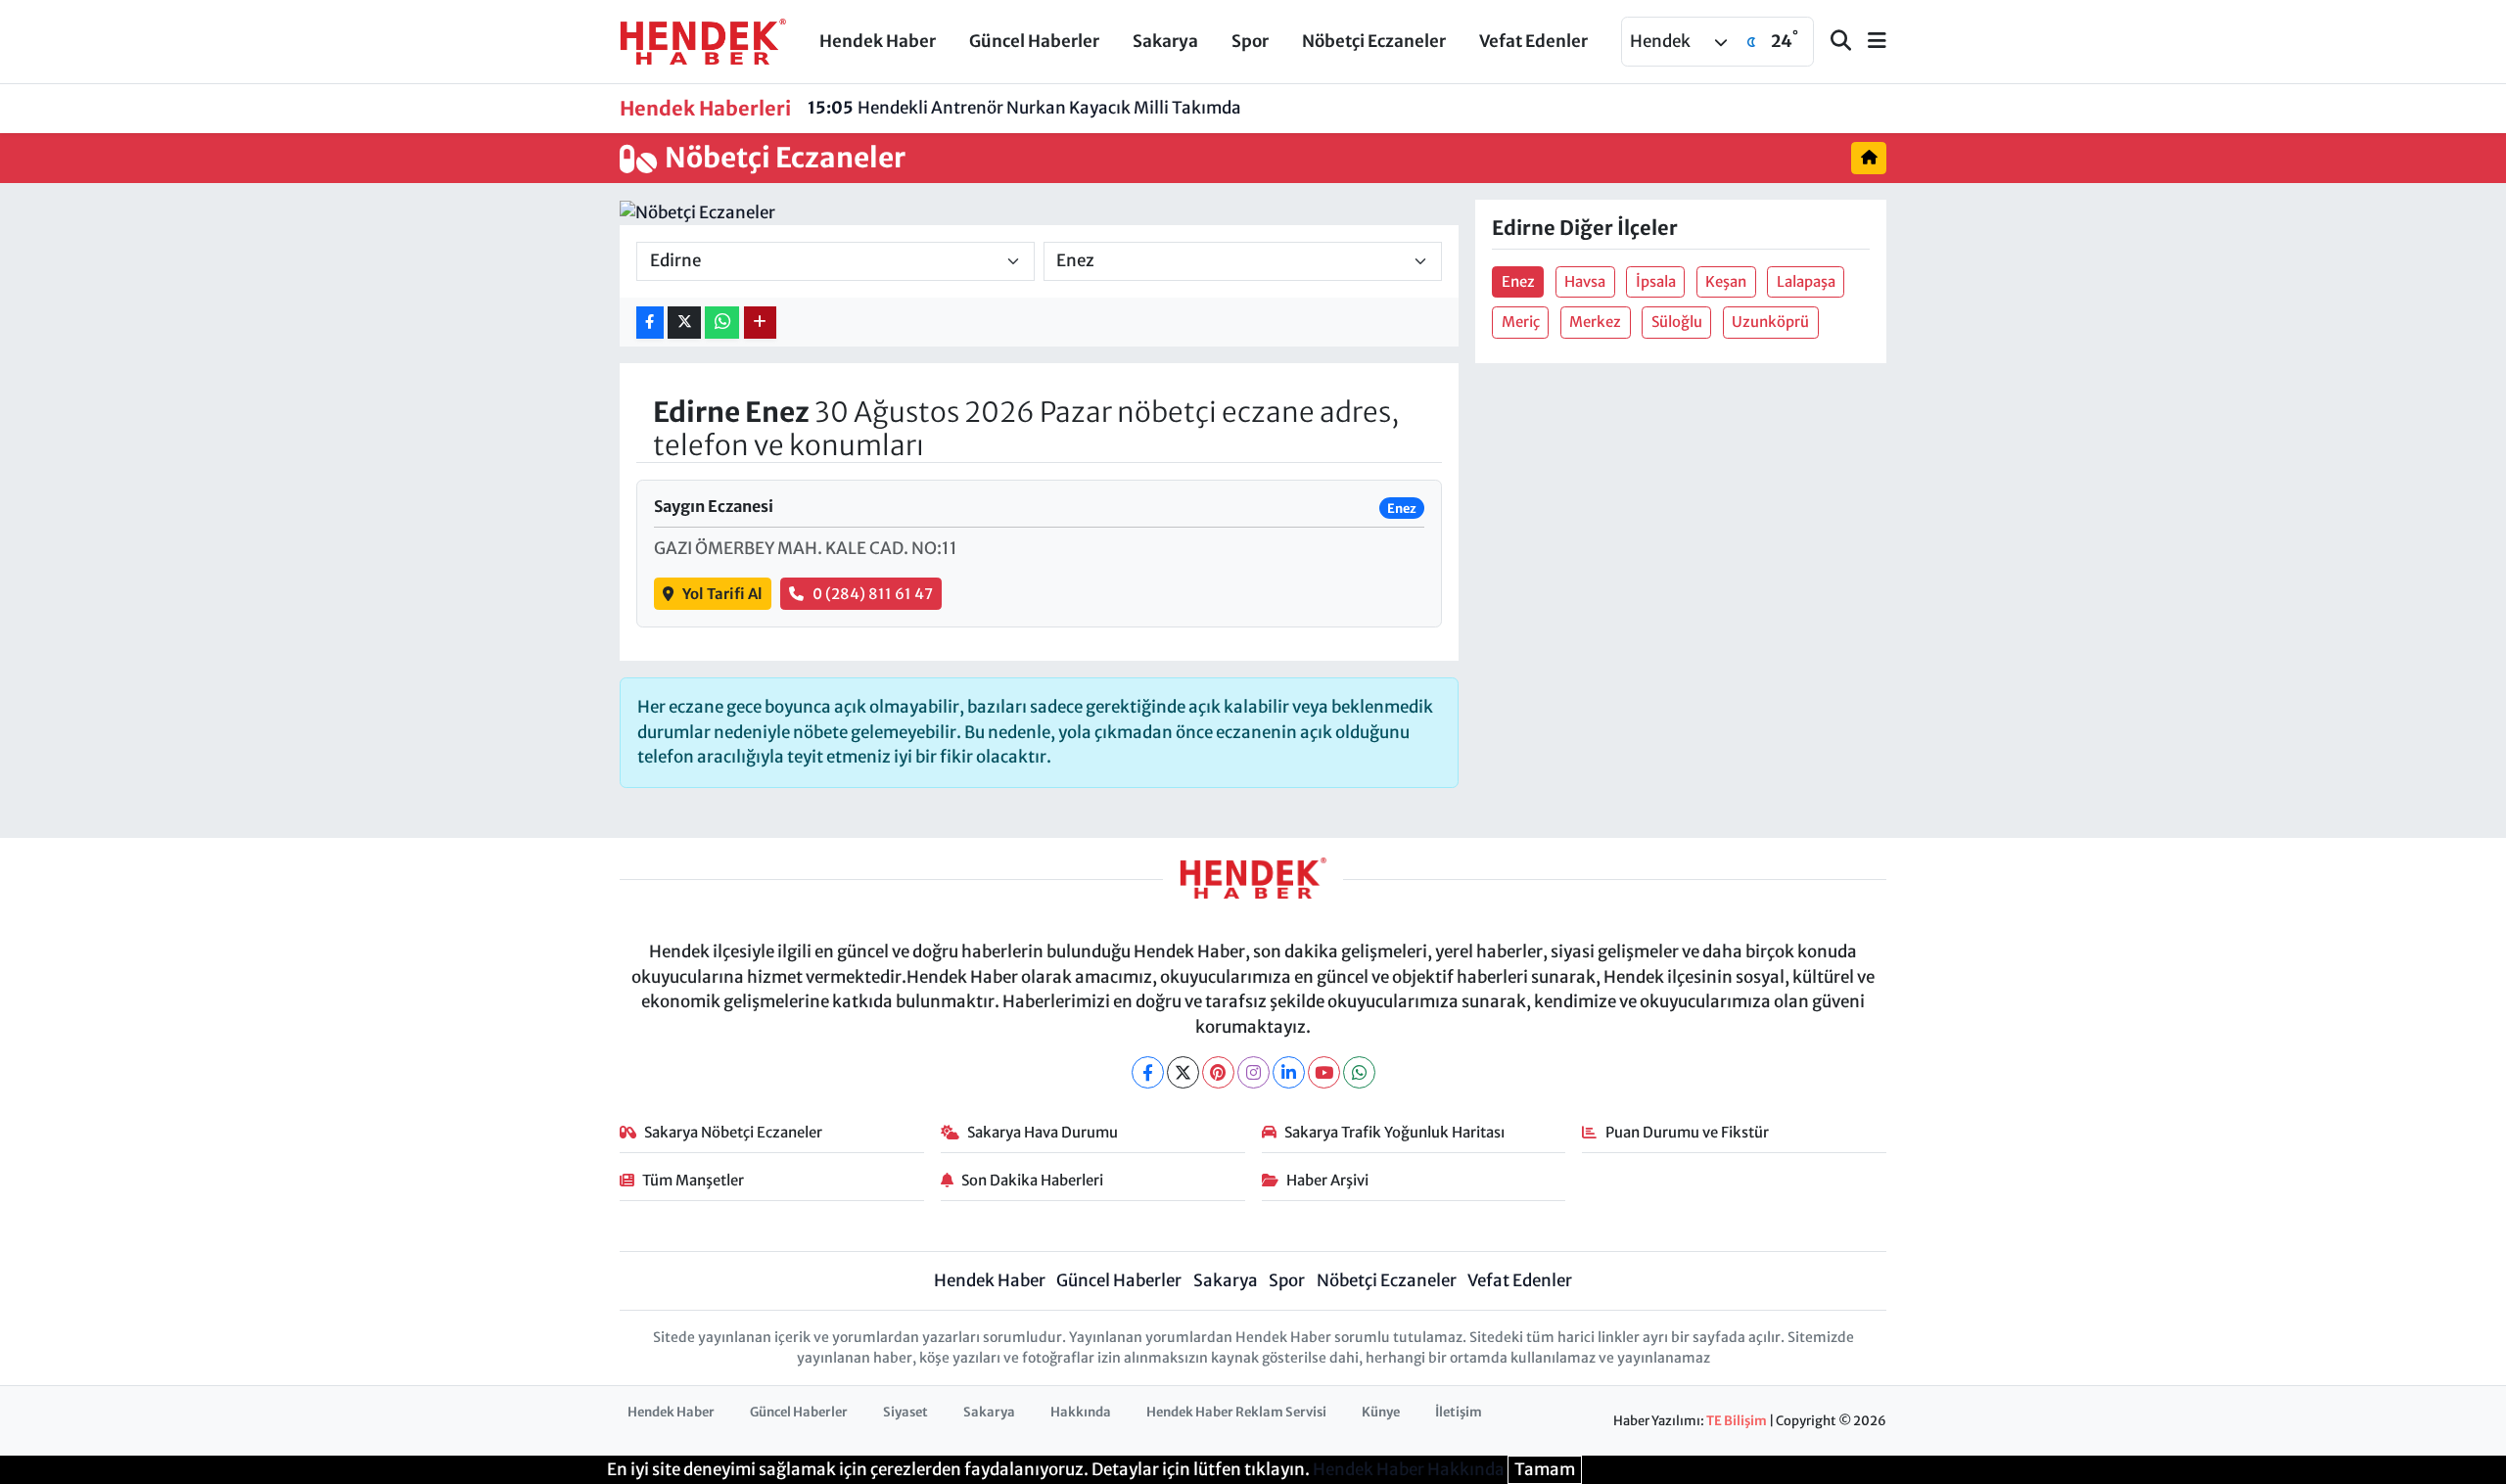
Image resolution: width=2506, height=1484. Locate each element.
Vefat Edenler (1533, 41)
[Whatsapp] (1359, 1072)
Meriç (1521, 322)
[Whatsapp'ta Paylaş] (722, 323)
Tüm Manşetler (693, 1180)
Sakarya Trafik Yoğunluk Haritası (1394, 1132)
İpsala (1656, 281)
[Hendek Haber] (703, 40)
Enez (1518, 281)
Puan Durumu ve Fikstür (1687, 1132)
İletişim (1459, 1412)
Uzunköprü (1770, 322)
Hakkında (1081, 1412)
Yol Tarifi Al (722, 594)
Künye (1381, 1412)
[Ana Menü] (1869, 42)
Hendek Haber (878, 41)
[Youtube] (1324, 1072)
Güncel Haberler (1034, 41)
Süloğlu (1677, 322)
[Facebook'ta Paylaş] (650, 323)
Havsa (1585, 281)
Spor (1250, 41)
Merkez (1595, 322)
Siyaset (905, 1412)
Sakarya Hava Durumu (1043, 1132)
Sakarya (1165, 41)
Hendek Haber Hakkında (1409, 1469)
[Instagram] (1253, 1072)
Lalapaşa (1806, 281)
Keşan (1726, 281)
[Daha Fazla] (760, 323)
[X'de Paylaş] (684, 323)
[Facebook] (1148, 1072)
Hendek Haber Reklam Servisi (1236, 1412)
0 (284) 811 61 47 (873, 594)
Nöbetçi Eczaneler (1374, 41)
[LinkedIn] (1289, 1072)
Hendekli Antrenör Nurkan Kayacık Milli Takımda (1024, 108)
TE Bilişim (1737, 1421)
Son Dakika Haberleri (1032, 1180)
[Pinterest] (1218, 1072)
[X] (1183, 1072)
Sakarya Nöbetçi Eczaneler (733, 1132)
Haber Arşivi (1327, 1180)
